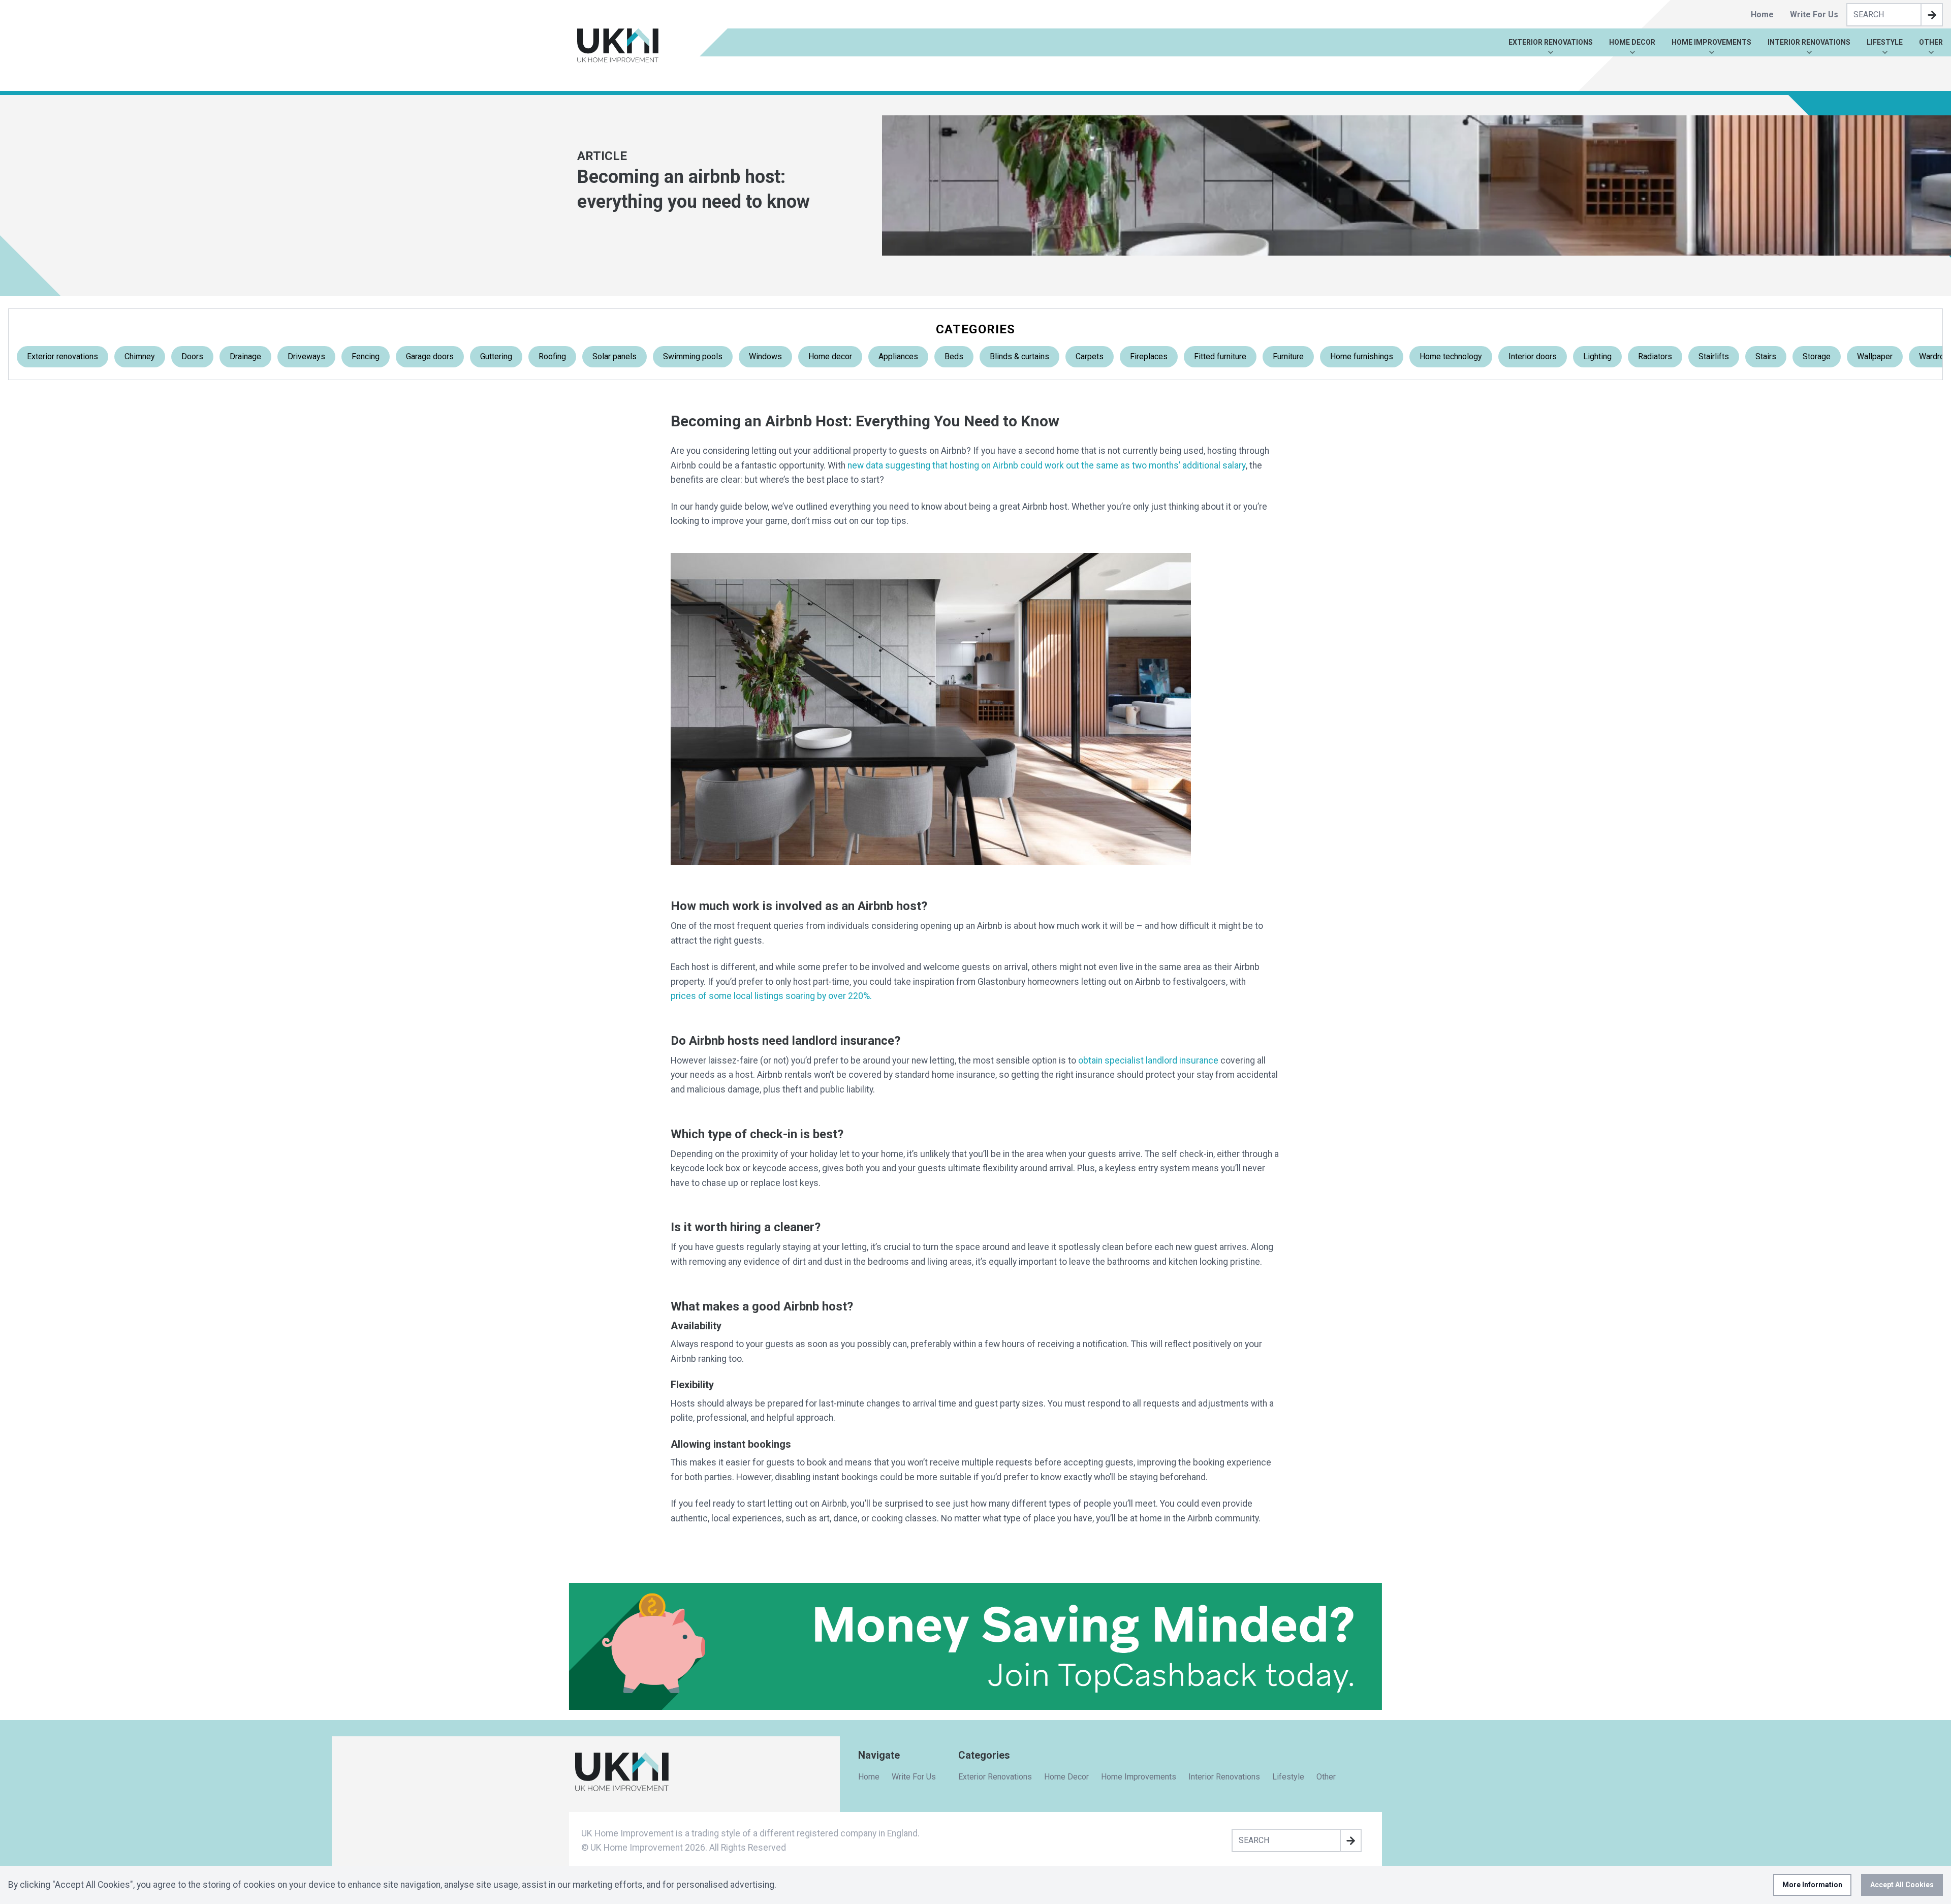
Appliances (898, 356)
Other (1931, 42)
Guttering (496, 356)
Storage (1817, 356)
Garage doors (430, 356)
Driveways (306, 356)
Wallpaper (1875, 356)
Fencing (366, 356)
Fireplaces (1149, 356)
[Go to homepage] (618, 45)
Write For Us (1814, 14)
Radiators (1655, 356)
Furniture (1288, 356)
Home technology (1451, 356)
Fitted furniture (1220, 356)
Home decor (830, 356)
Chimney (140, 356)
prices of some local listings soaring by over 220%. (771, 996)
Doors (192, 356)
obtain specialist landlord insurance (1148, 1060)
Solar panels (615, 356)
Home (1762, 14)
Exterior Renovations (1551, 42)
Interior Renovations (1809, 42)
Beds (954, 356)
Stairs (1766, 356)
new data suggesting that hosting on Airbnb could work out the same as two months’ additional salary (1047, 465)
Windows (765, 356)
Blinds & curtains (1019, 356)
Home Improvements (1711, 42)
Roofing (552, 356)
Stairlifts (1714, 356)
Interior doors (1533, 356)
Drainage (245, 356)
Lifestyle (1885, 42)
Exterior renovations (62, 356)
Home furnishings (1362, 356)
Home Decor (1632, 42)
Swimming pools (693, 356)
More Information (1812, 1885)
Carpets (1090, 356)
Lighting (1597, 356)
